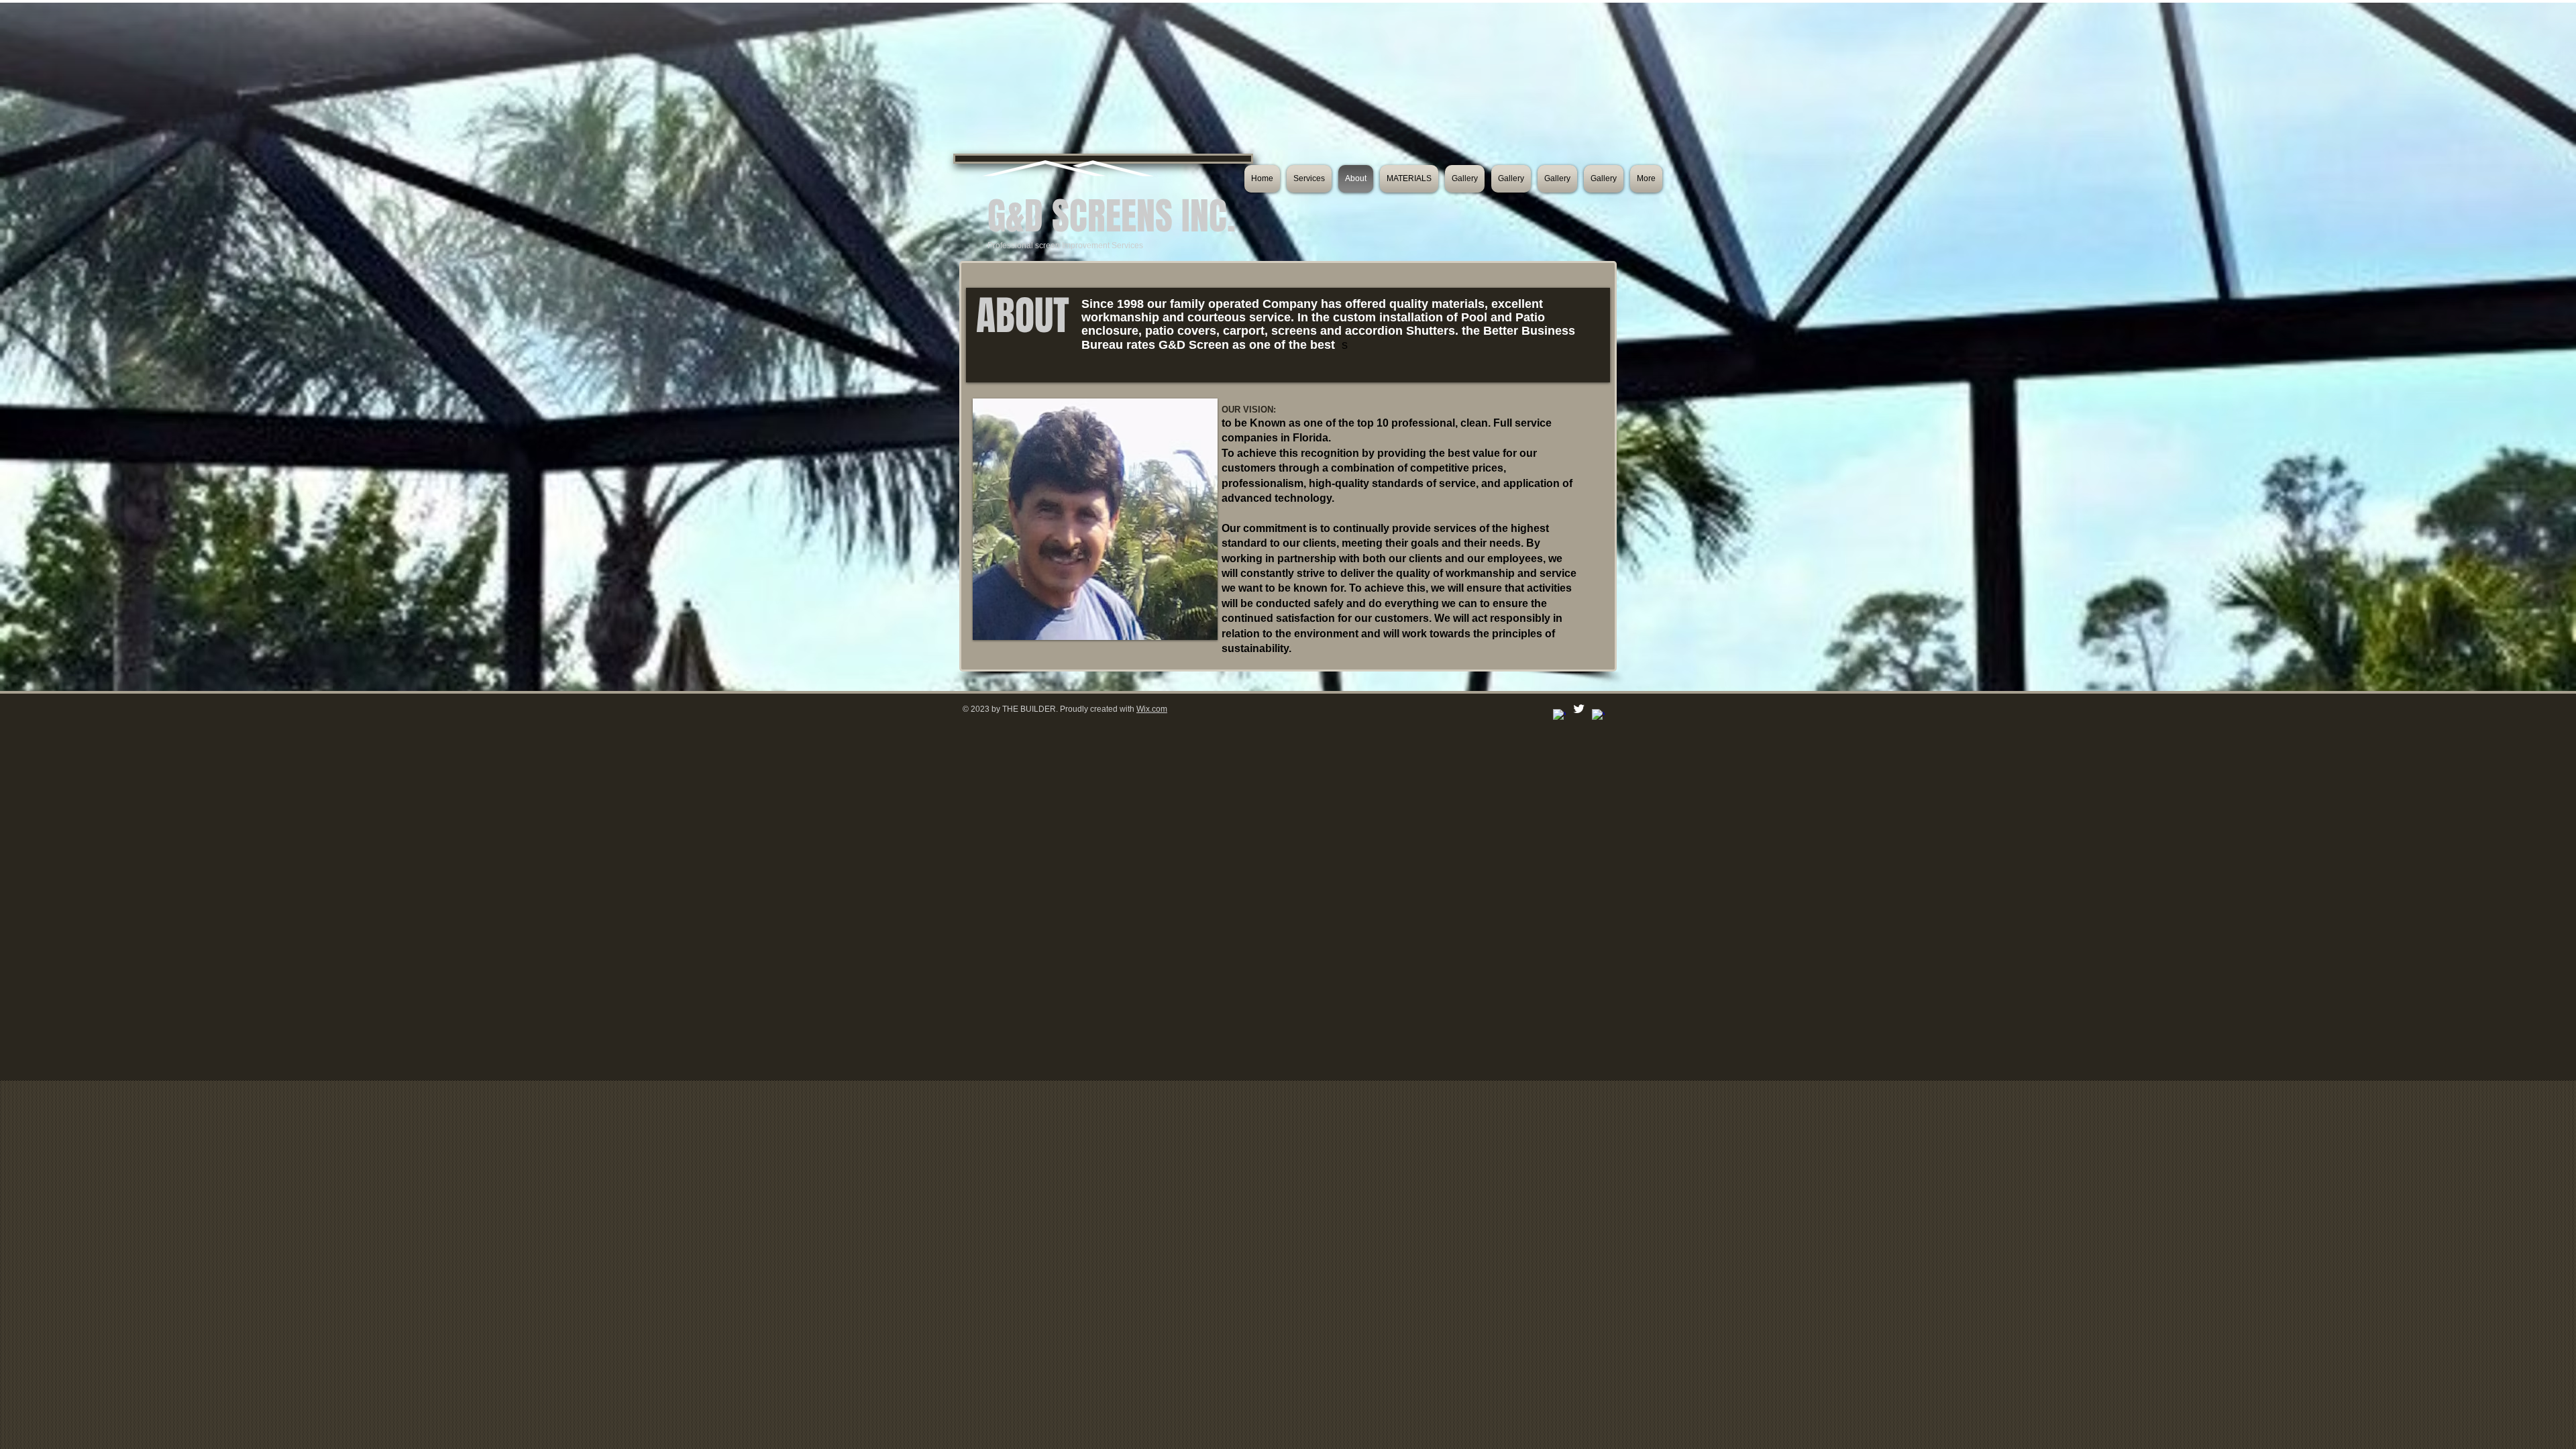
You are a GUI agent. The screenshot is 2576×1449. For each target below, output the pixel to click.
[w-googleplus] (1598, 715)
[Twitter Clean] (1579, 709)
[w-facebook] (1559, 715)
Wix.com (1152, 709)
